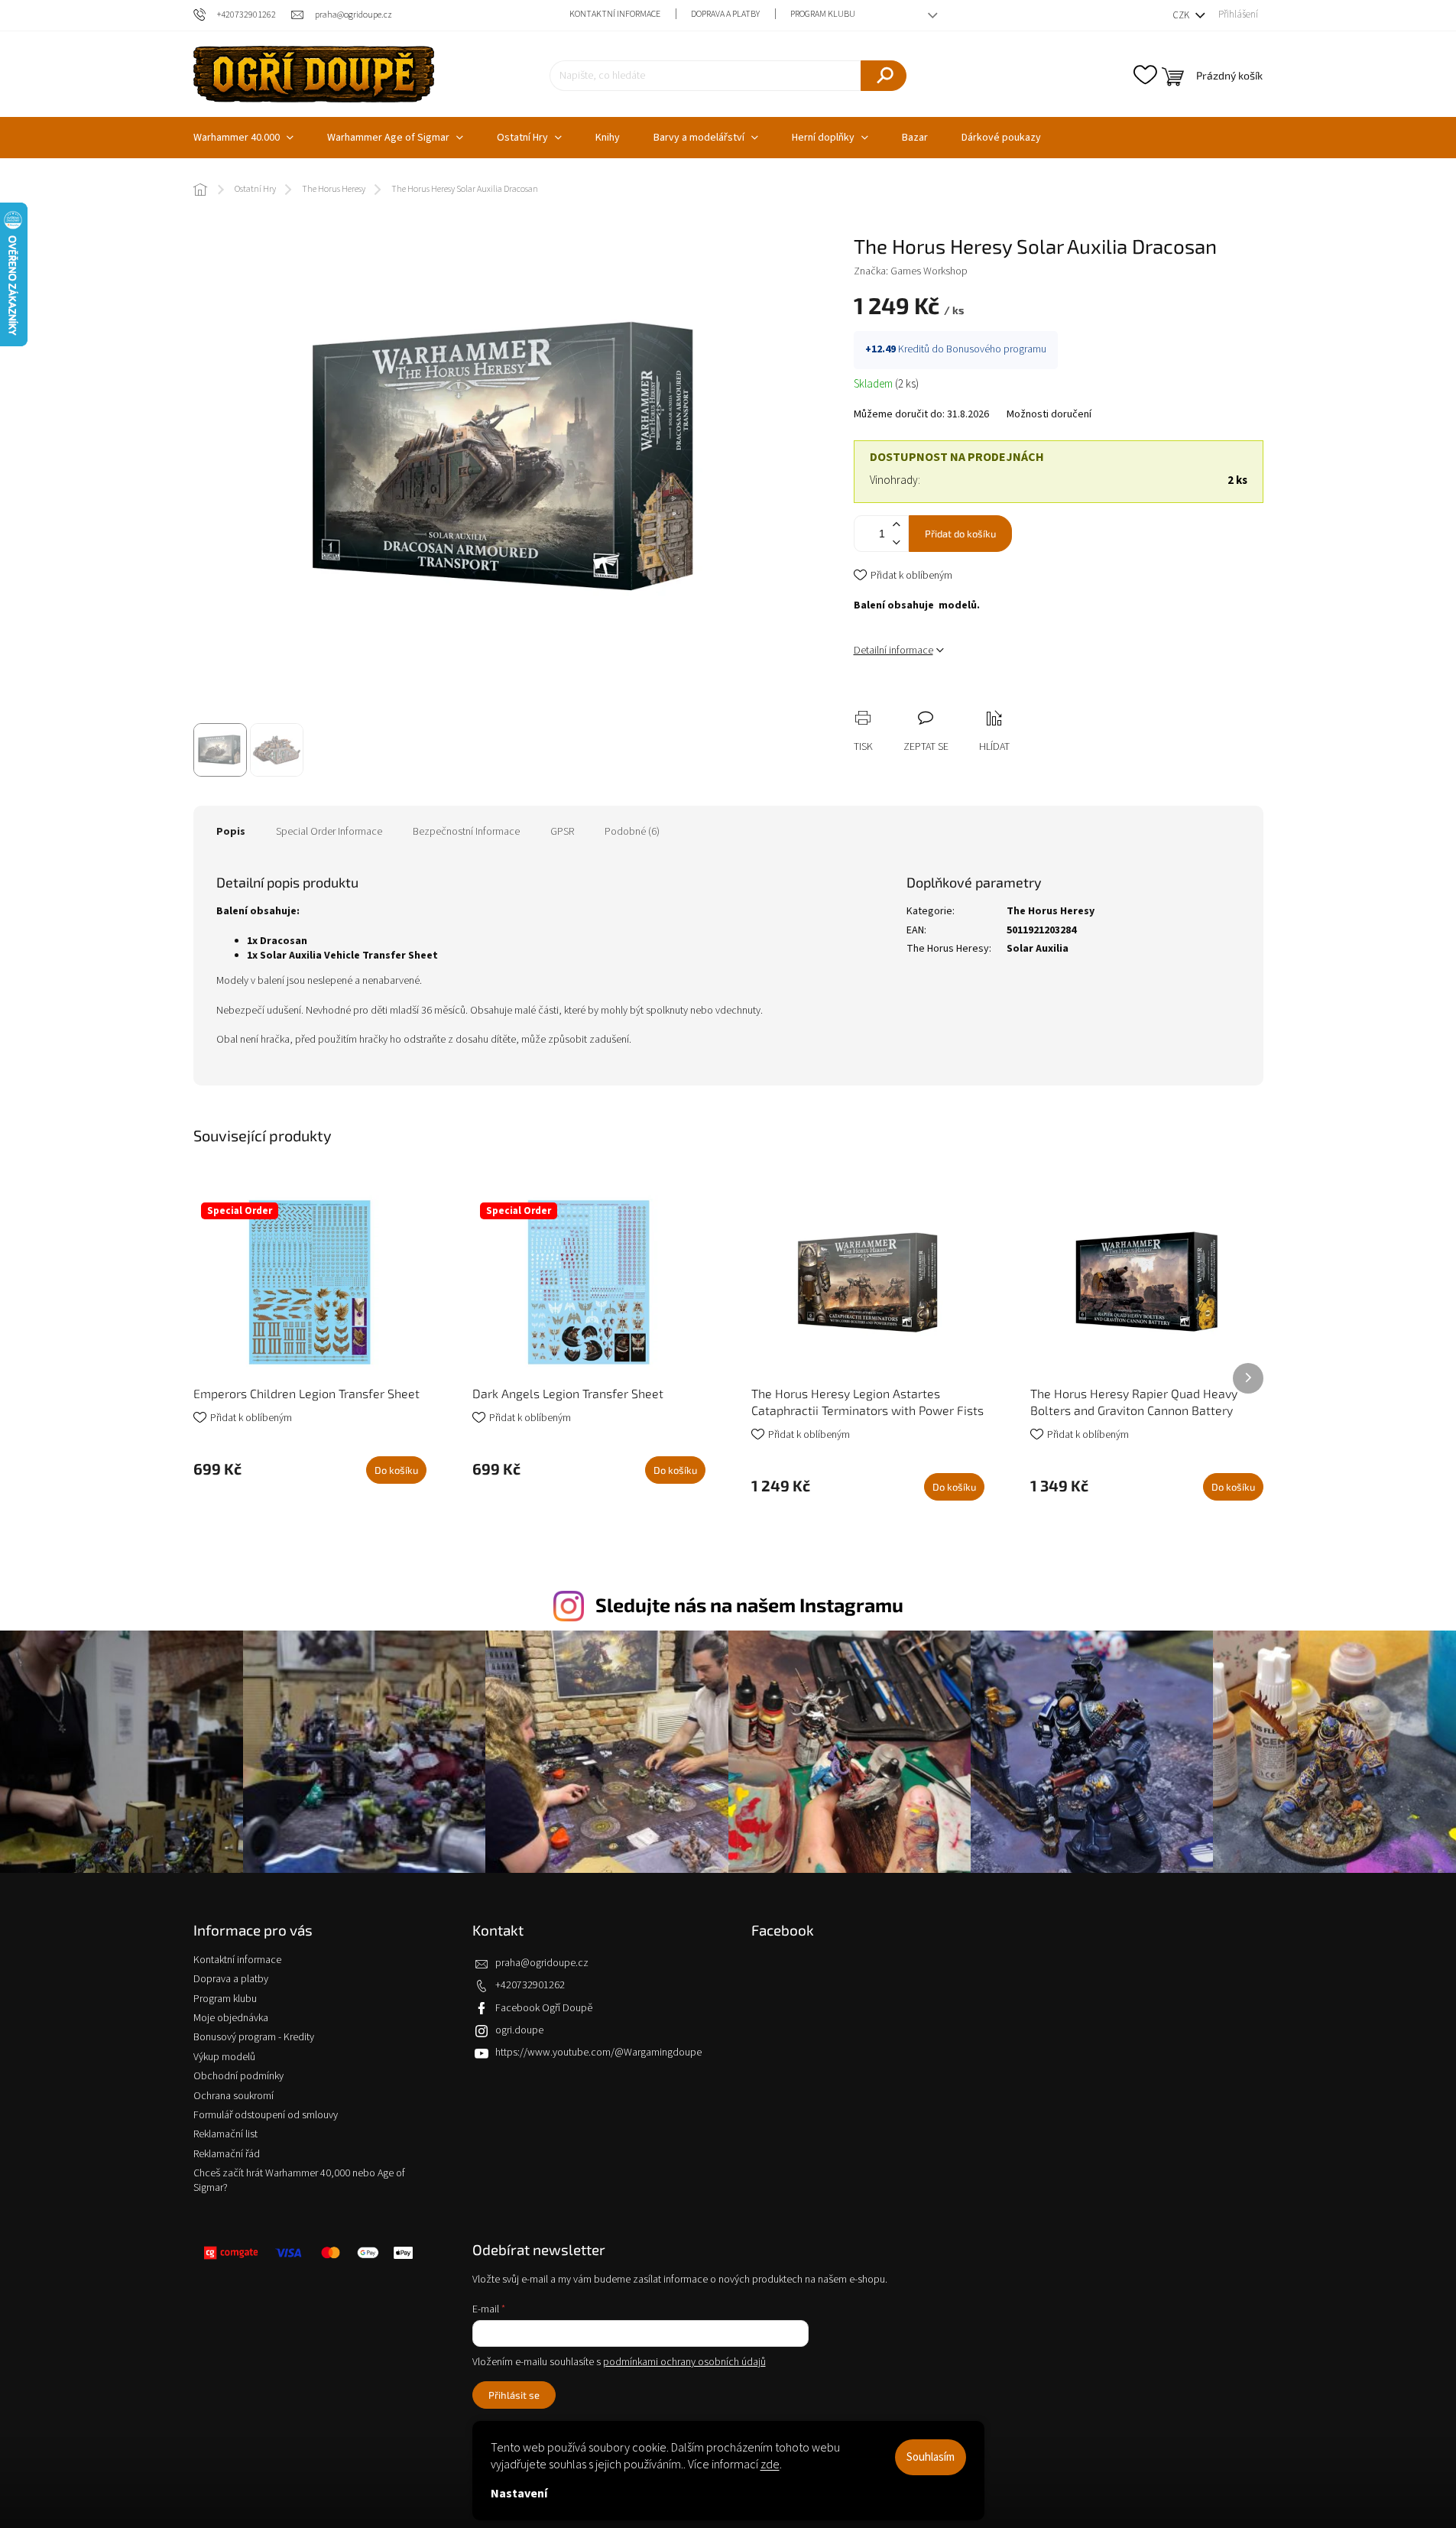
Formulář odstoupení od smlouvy (266, 2115)
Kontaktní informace (615, 14)
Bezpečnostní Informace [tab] (466, 832)
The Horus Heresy (1051, 911)
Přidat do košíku (960, 534)
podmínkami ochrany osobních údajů (684, 2362)
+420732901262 (530, 1985)
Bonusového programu (996, 349)
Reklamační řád (227, 2154)
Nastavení (519, 2494)
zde (770, 2465)
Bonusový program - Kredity (254, 2037)
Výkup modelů (224, 2057)
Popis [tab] (231, 832)
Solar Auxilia (1038, 949)
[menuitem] (243, 138)
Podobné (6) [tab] (632, 832)
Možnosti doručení (1049, 415)
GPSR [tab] (562, 832)
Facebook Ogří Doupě (544, 2008)
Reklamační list (225, 2134)
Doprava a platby (725, 14)
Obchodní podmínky (238, 2076)
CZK (1182, 15)
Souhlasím (931, 2457)
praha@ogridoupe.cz (542, 1963)
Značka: (911, 271)
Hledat (884, 76)
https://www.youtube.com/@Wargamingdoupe (598, 2053)
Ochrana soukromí (233, 2096)
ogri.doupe (519, 2030)
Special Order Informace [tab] (329, 832)
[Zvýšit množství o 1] (897, 525)
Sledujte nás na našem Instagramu (749, 1605)
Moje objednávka (231, 2018)
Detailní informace (893, 651)
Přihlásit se (514, 2395)
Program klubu (823, 14)
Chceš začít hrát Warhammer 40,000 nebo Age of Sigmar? (299, 2181)
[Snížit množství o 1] (897, 542)
